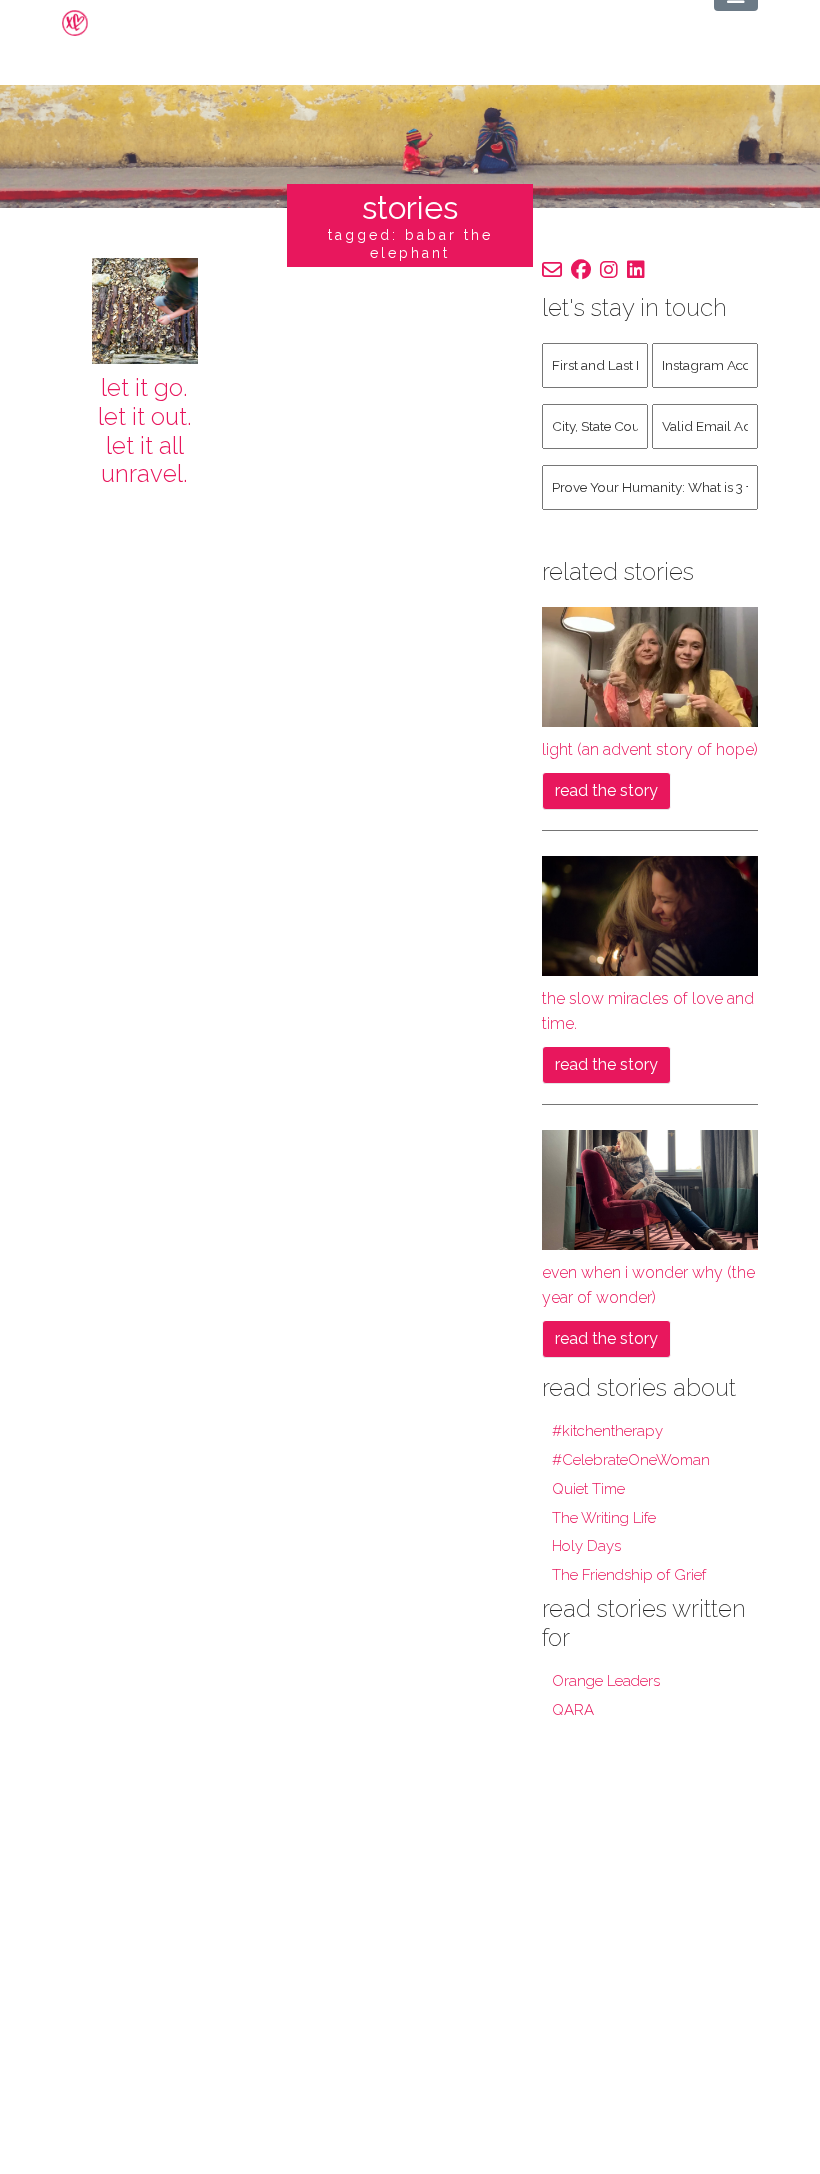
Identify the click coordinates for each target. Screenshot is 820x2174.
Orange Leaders (606, 1681)
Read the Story (606, 790)
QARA (573, 1710)
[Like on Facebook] (581, 270)
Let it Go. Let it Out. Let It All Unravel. (145, 430)
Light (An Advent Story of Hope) (650, 749)
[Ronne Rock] (91, 23)
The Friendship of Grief (629, 1575)
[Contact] (552, 270)
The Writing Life (604, 1518)
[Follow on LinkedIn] (636, 270)
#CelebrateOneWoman (631, 1460)
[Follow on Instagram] (609, 270)
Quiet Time (588, 1489)
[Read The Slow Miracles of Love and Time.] (650, 914)
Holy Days (586, 1546)
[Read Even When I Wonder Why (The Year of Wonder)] (650, 1188)
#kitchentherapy (607, 1431)
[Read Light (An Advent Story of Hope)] (650, 665)
